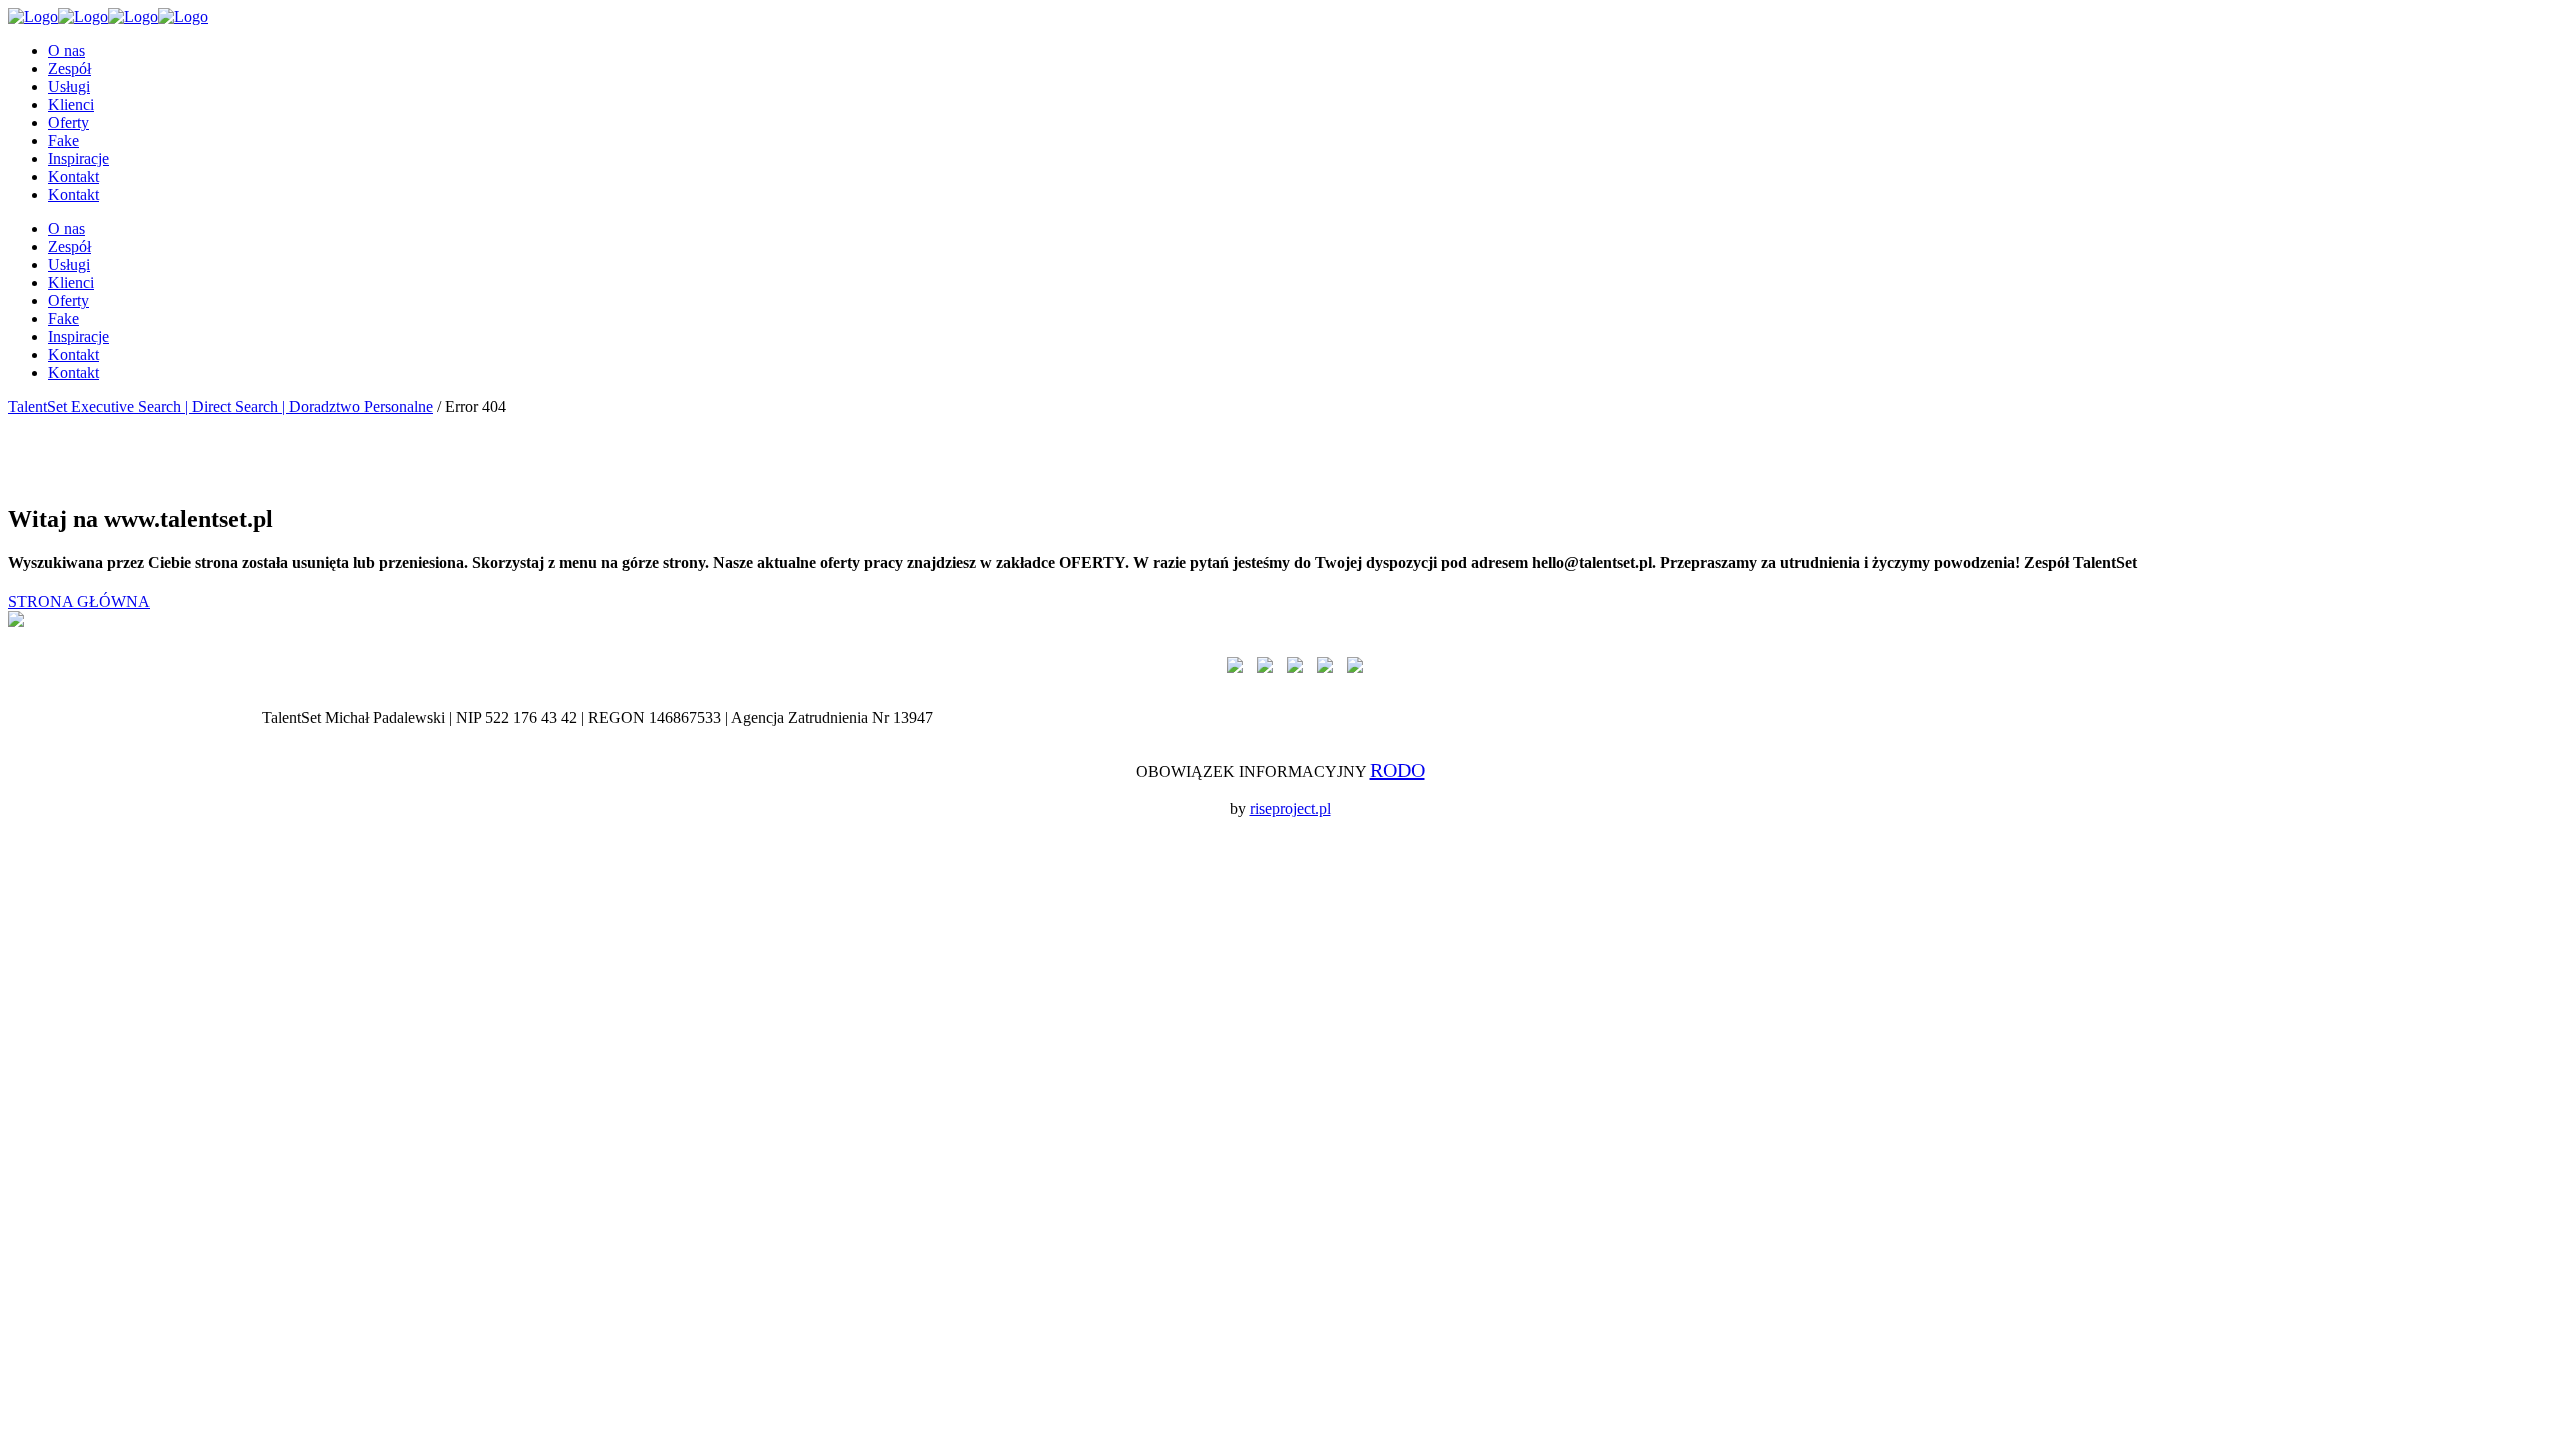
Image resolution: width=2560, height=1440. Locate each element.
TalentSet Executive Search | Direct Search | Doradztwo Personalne (220, 406)
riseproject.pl (1290, 808)
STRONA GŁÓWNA (79, 601)
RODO (1397, 770)
